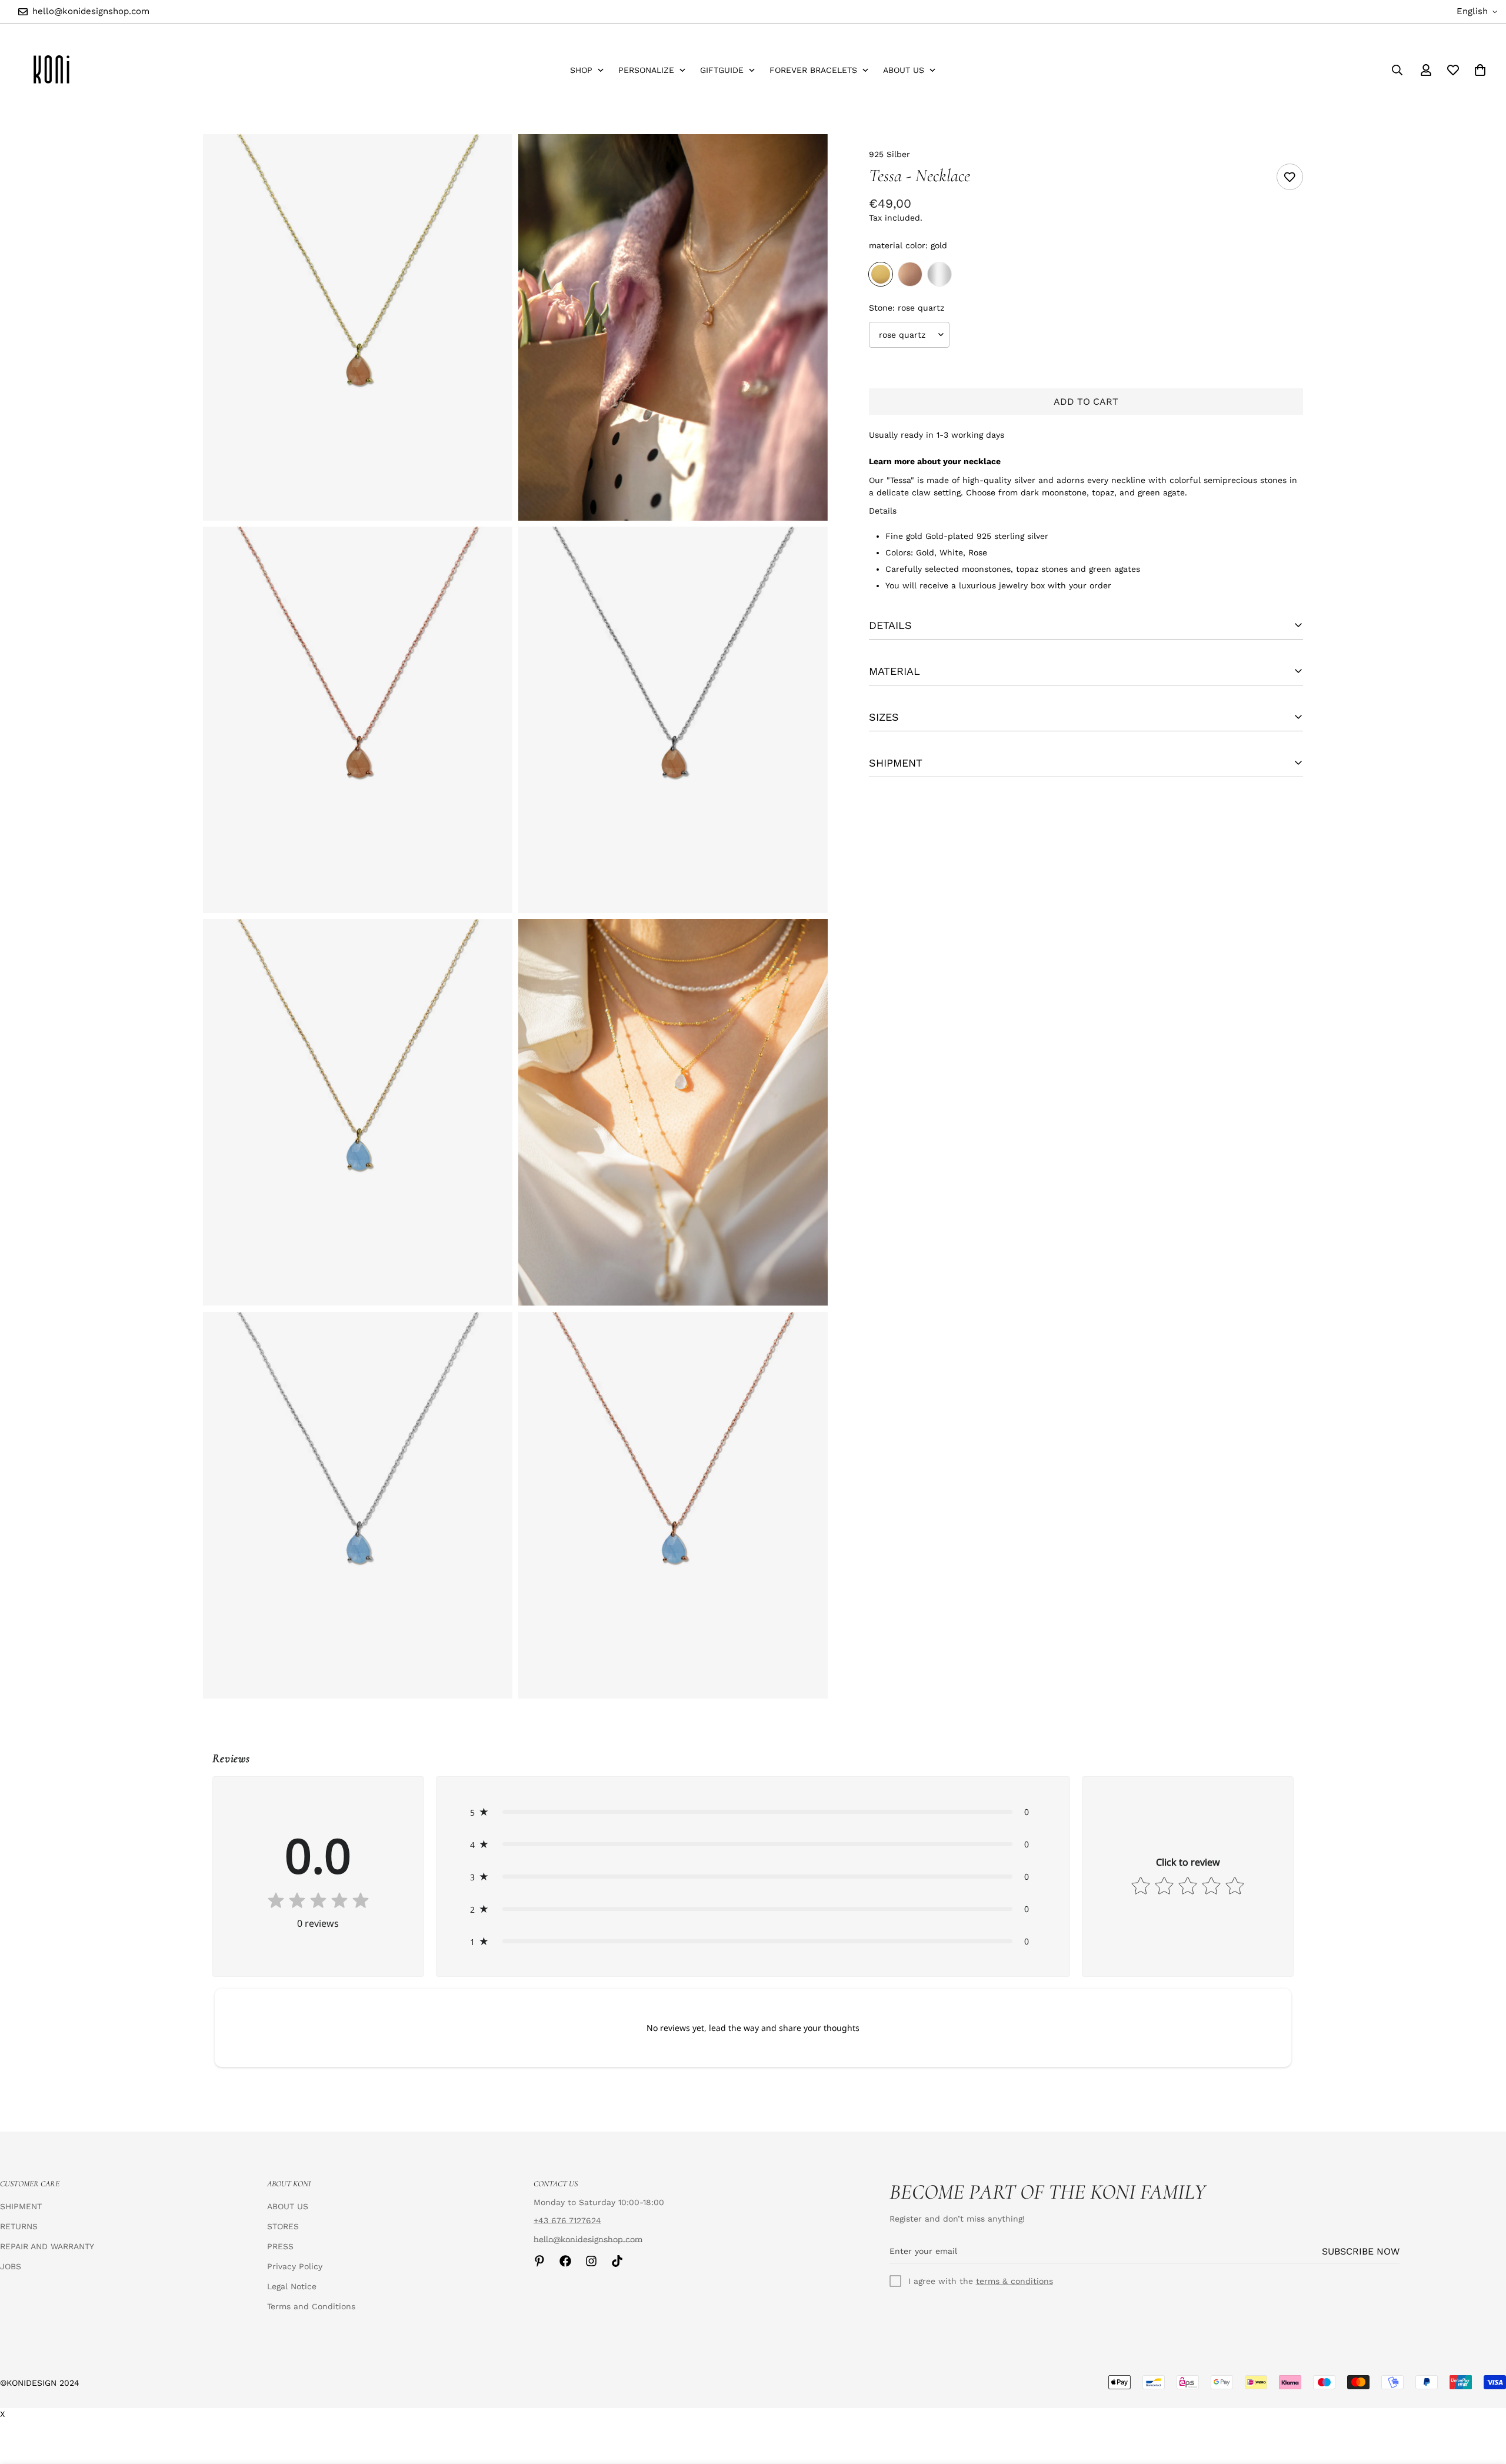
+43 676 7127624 (567, 2220)
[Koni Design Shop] (51, 70)
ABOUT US (288, 2206)
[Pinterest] (539, 2261)
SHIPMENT (21, 2206)
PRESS (280, 2246)
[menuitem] (587, 70)
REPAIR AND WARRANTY (47, 2246)
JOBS (11, 2266)
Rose (910, 274)
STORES (283, 2226)
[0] (1480, 70)
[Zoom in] (490, 159)
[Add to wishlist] (1290, 177)
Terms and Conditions (311, 2306)
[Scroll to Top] (1483, 2400)
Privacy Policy (295, 2266)
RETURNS (19, 2226)
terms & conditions (1014, 2281)
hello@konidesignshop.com (588, 2239)
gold (881, 274)
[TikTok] (617, 2261)
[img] (318, 1902)
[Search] (1397, 70)
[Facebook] (565, 2261)
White (939, 274)
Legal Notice (292, 2286)
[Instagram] (591, 2261)
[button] (753, 1812)
